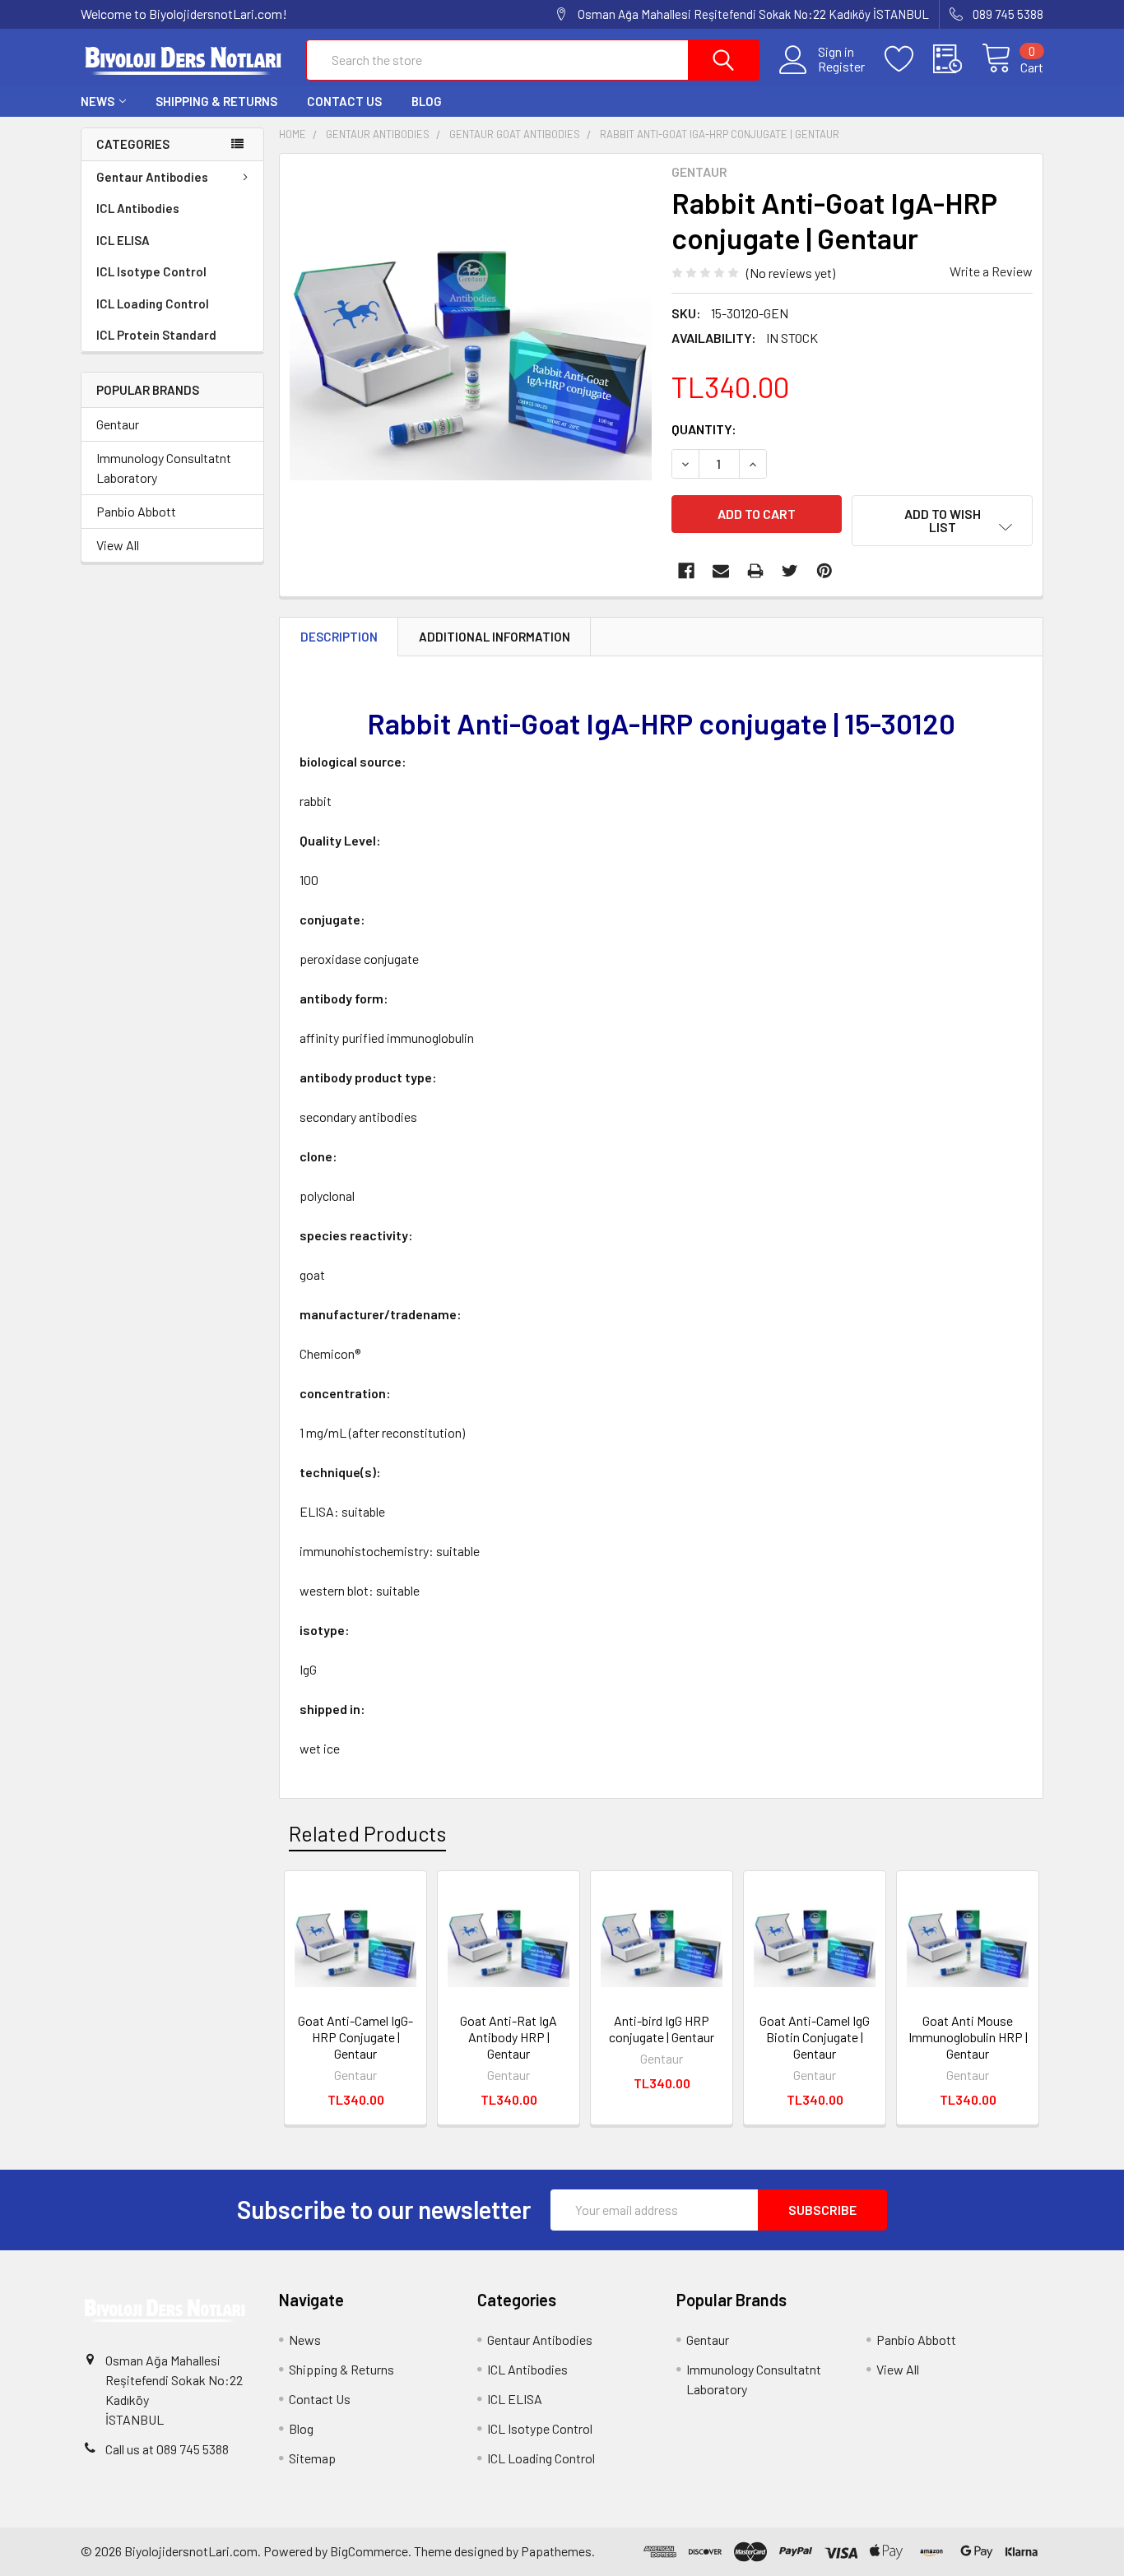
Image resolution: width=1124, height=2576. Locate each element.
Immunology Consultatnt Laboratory (164, 468)
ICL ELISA (123, 240)
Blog (427, 101)
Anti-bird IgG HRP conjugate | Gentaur (662, 2029)
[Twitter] (790, 571)
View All (118, 545)
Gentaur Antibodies (152, 177)
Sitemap (312, 2458)
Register (841, 67)
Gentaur (118, 424)
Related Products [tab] (367, 1833)
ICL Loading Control (153, 303)
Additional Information (495, 637)
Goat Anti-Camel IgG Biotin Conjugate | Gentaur (815, 2037)
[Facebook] (686, 571)
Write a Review (991, 271)
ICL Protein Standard (156, 335)
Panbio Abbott (136, 511)
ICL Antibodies (138, 208)
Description (339, 637)
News (98, 101)
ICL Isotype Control (151, 271)
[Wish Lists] (909, 59)
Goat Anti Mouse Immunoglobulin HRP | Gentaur (968, 2037)
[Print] (755, 571)
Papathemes (556, 2551)
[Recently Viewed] (957, 59)
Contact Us (344, 101)
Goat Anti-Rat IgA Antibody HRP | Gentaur (509, 2037)
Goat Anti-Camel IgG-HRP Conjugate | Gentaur (355, 2037)
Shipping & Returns (216, 101)
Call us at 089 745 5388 (167, 2449)
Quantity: (704, 429)
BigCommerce (369, 2551)
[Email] (721, 571)
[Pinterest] (824, 571)
